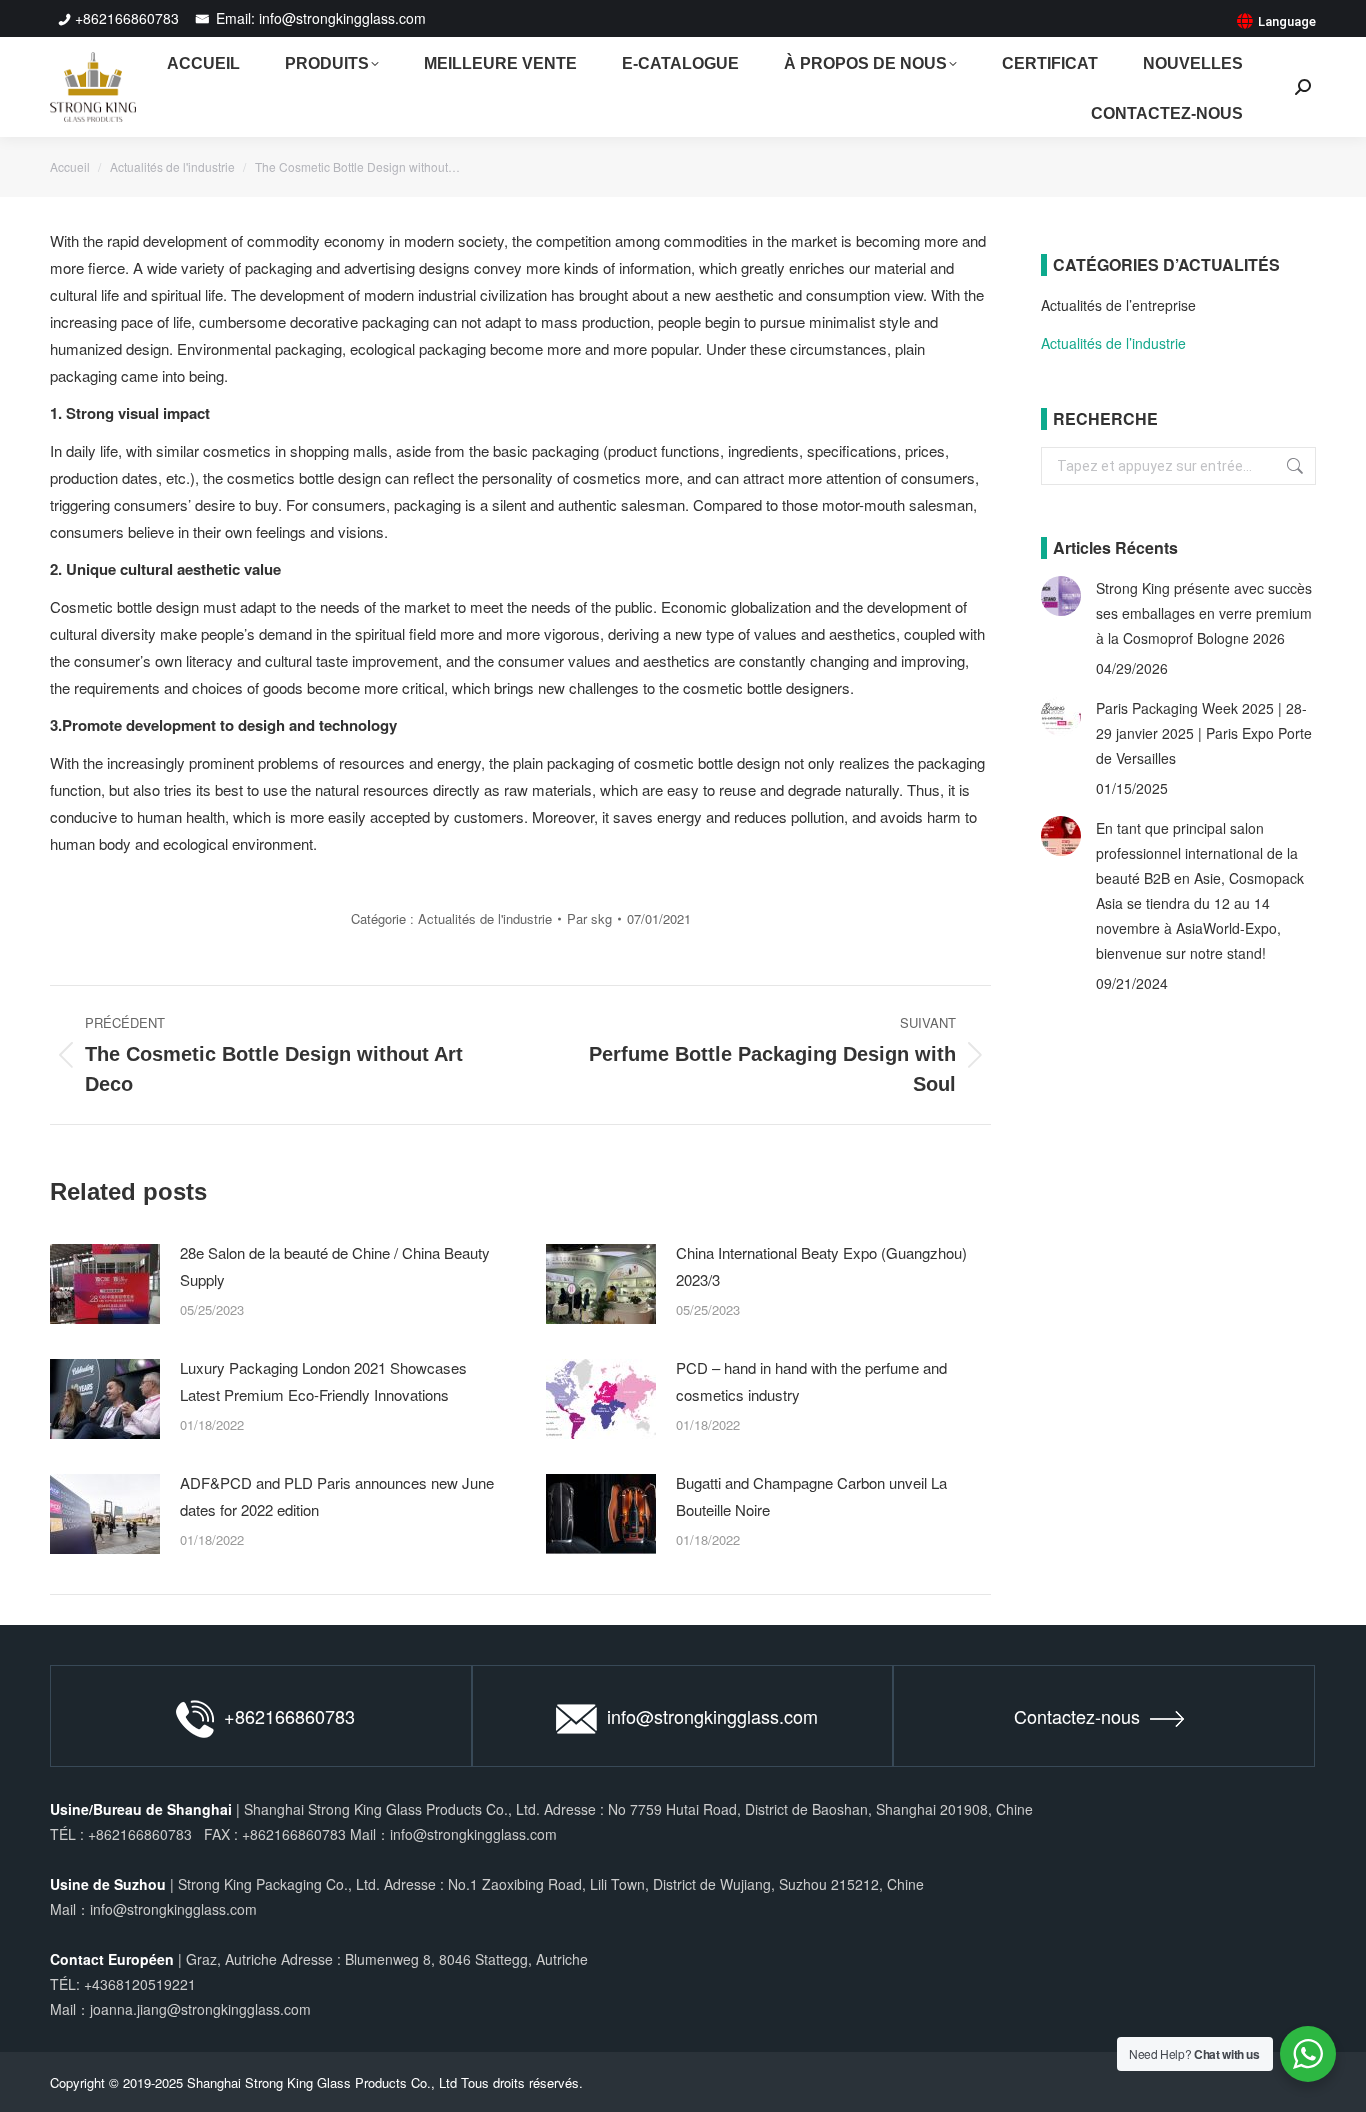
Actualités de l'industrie (485, 918)
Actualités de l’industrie (1113, 343)
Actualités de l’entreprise (1118, 305)
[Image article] (105, 1284)
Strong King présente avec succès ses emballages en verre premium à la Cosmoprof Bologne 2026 (1204, 613)
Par (589, 918)
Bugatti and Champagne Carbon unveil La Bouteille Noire (811, 1496)
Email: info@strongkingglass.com (319, 18)
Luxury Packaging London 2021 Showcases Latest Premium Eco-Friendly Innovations (323, 1381)
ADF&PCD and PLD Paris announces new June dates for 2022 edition (337, 1496)
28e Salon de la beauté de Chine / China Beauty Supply (335, 1266)
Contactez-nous (1077, 1716)
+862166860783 (127, 18)
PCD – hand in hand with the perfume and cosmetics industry (811, 1381)
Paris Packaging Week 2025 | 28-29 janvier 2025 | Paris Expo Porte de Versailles (1204, 733)
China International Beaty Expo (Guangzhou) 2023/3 (821, 1266)
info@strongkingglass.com (712, 1716)
